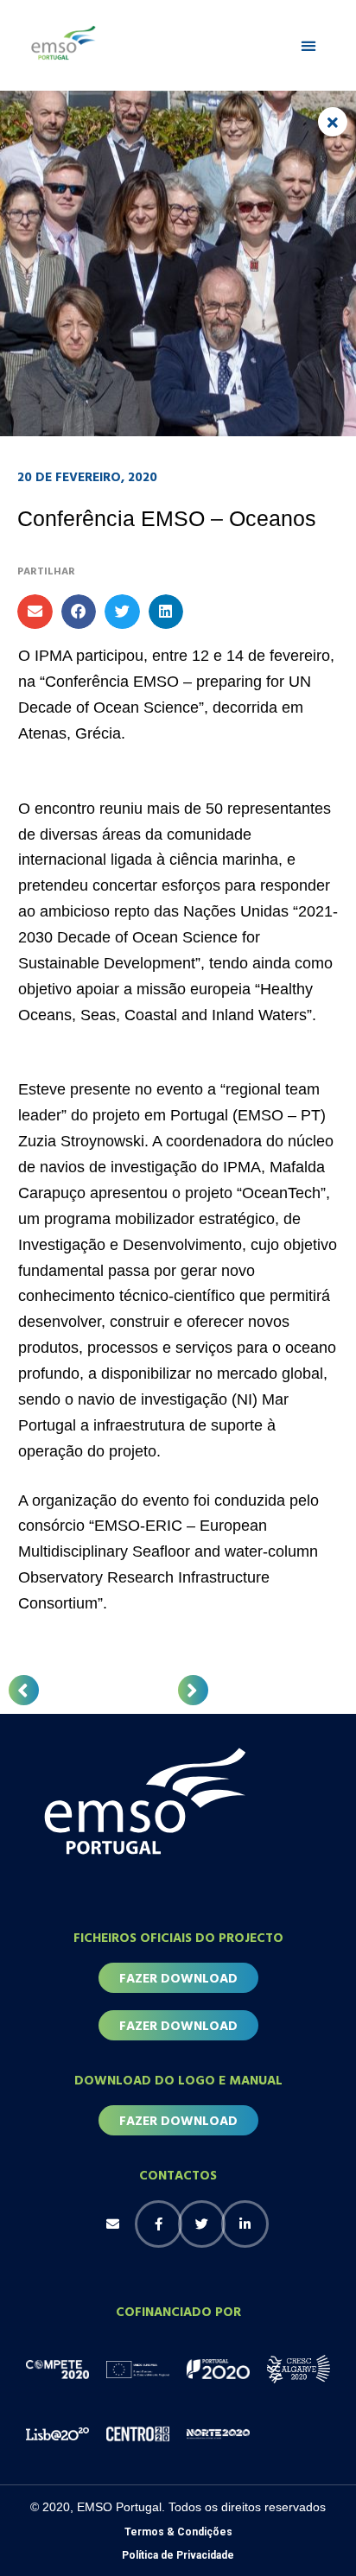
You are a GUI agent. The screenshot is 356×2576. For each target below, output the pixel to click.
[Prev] (24, 1690)
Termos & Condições (178, 2532)
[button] (308, 46)
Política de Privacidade (178, 2555)
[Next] (193, 1690)
